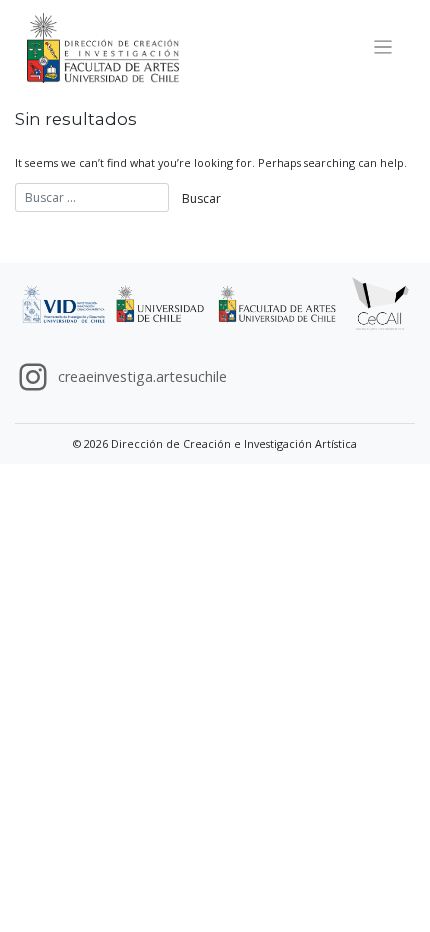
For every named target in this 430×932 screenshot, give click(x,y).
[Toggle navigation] (383, 47)
